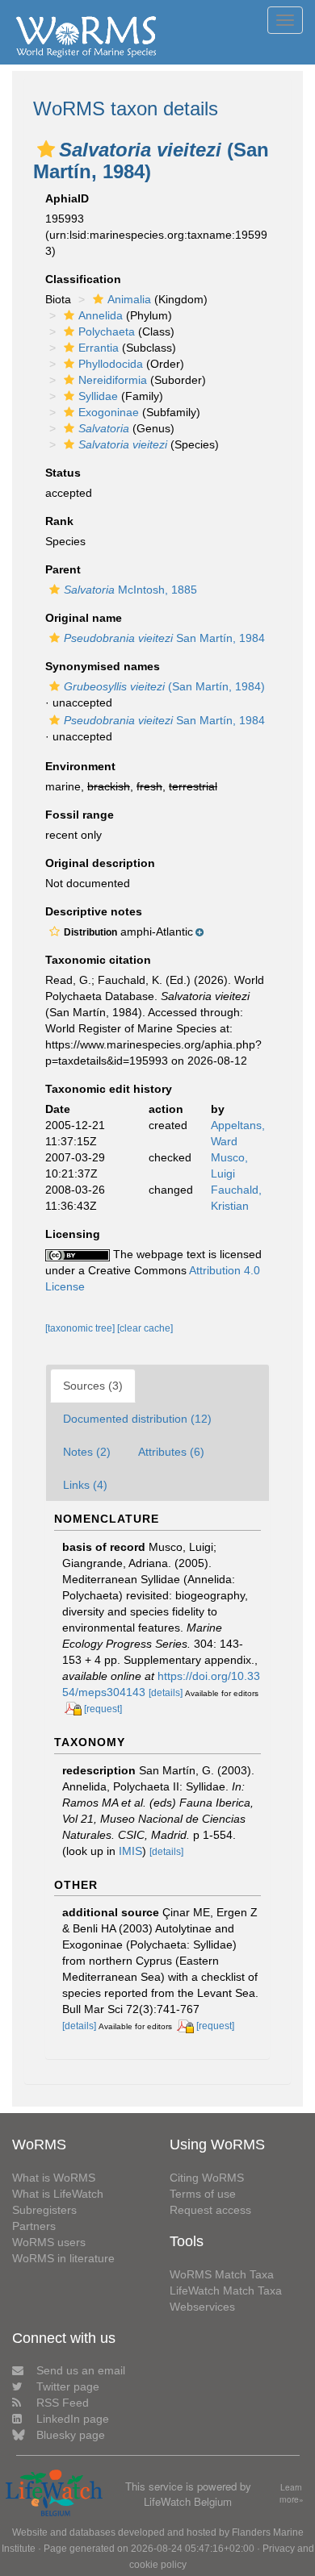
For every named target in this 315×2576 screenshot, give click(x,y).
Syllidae (98, 396)
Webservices (202, 2307)
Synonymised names (103, 666)
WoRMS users (49, 2242)
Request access (210, 2210)
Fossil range (80, 815)
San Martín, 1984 (164, 638)
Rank (59, 521)
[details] (166, 1693)
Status (63, 473)
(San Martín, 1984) (164, 686)
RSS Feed (63, 2403)
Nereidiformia (113, 380)
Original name (84, 618)
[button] (46, 149)
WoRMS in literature (63, 2258)
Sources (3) (93, 1386)
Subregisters (44, 2210)
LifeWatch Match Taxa (226, 2290)
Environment (80, 766)
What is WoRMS (54, 2178)
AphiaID (67, 198)
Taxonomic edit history (109, 1089)
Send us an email (81, 2370)
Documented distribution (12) (137, 1419)
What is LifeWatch (58, 2194)
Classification (83, 279)
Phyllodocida (111, 364)
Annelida (101, 315)
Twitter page (68, 2386)
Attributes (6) (171, 1452)
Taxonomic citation (98, 960)
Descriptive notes (94, 911)
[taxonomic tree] (81, 1328)
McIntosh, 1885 (130, 590)
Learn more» (292, 2493)
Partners (34, 2226)
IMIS (130, 1851)
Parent (63, 569)
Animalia (129, 299)
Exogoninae (109, 412)
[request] (103, 1709)
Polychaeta (107, 331)
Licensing (73, 1234)
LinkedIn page (73, 2419)
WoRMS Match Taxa (222, 2274)
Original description (100, 863)
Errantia (99, 348)
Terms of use (203, 2194)
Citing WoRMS (207, 2178)
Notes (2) (87, 1452)
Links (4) (85, 1485)
